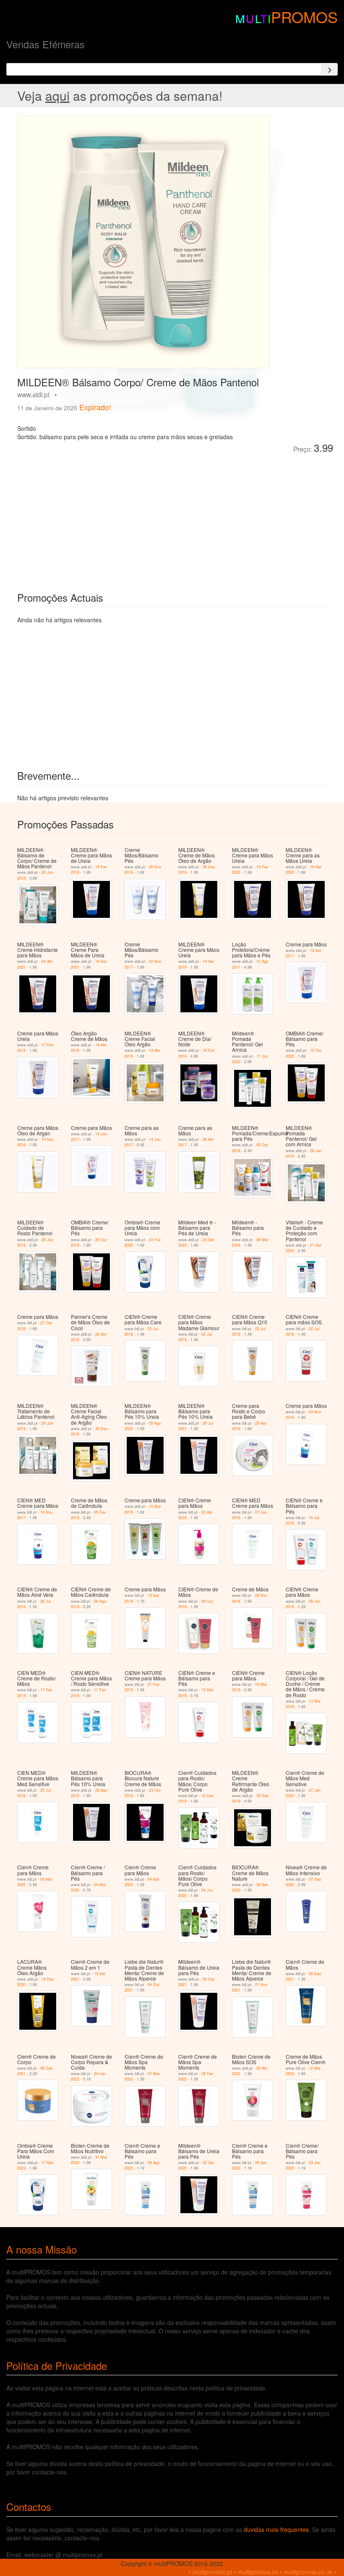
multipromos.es (258, 2572)
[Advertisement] (112, 516)
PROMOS (304, 17)
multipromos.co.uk (308, 2572)
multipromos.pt (212, 2572)
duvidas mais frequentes (276, 2529)
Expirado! (95, 407)
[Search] (329, 69)
